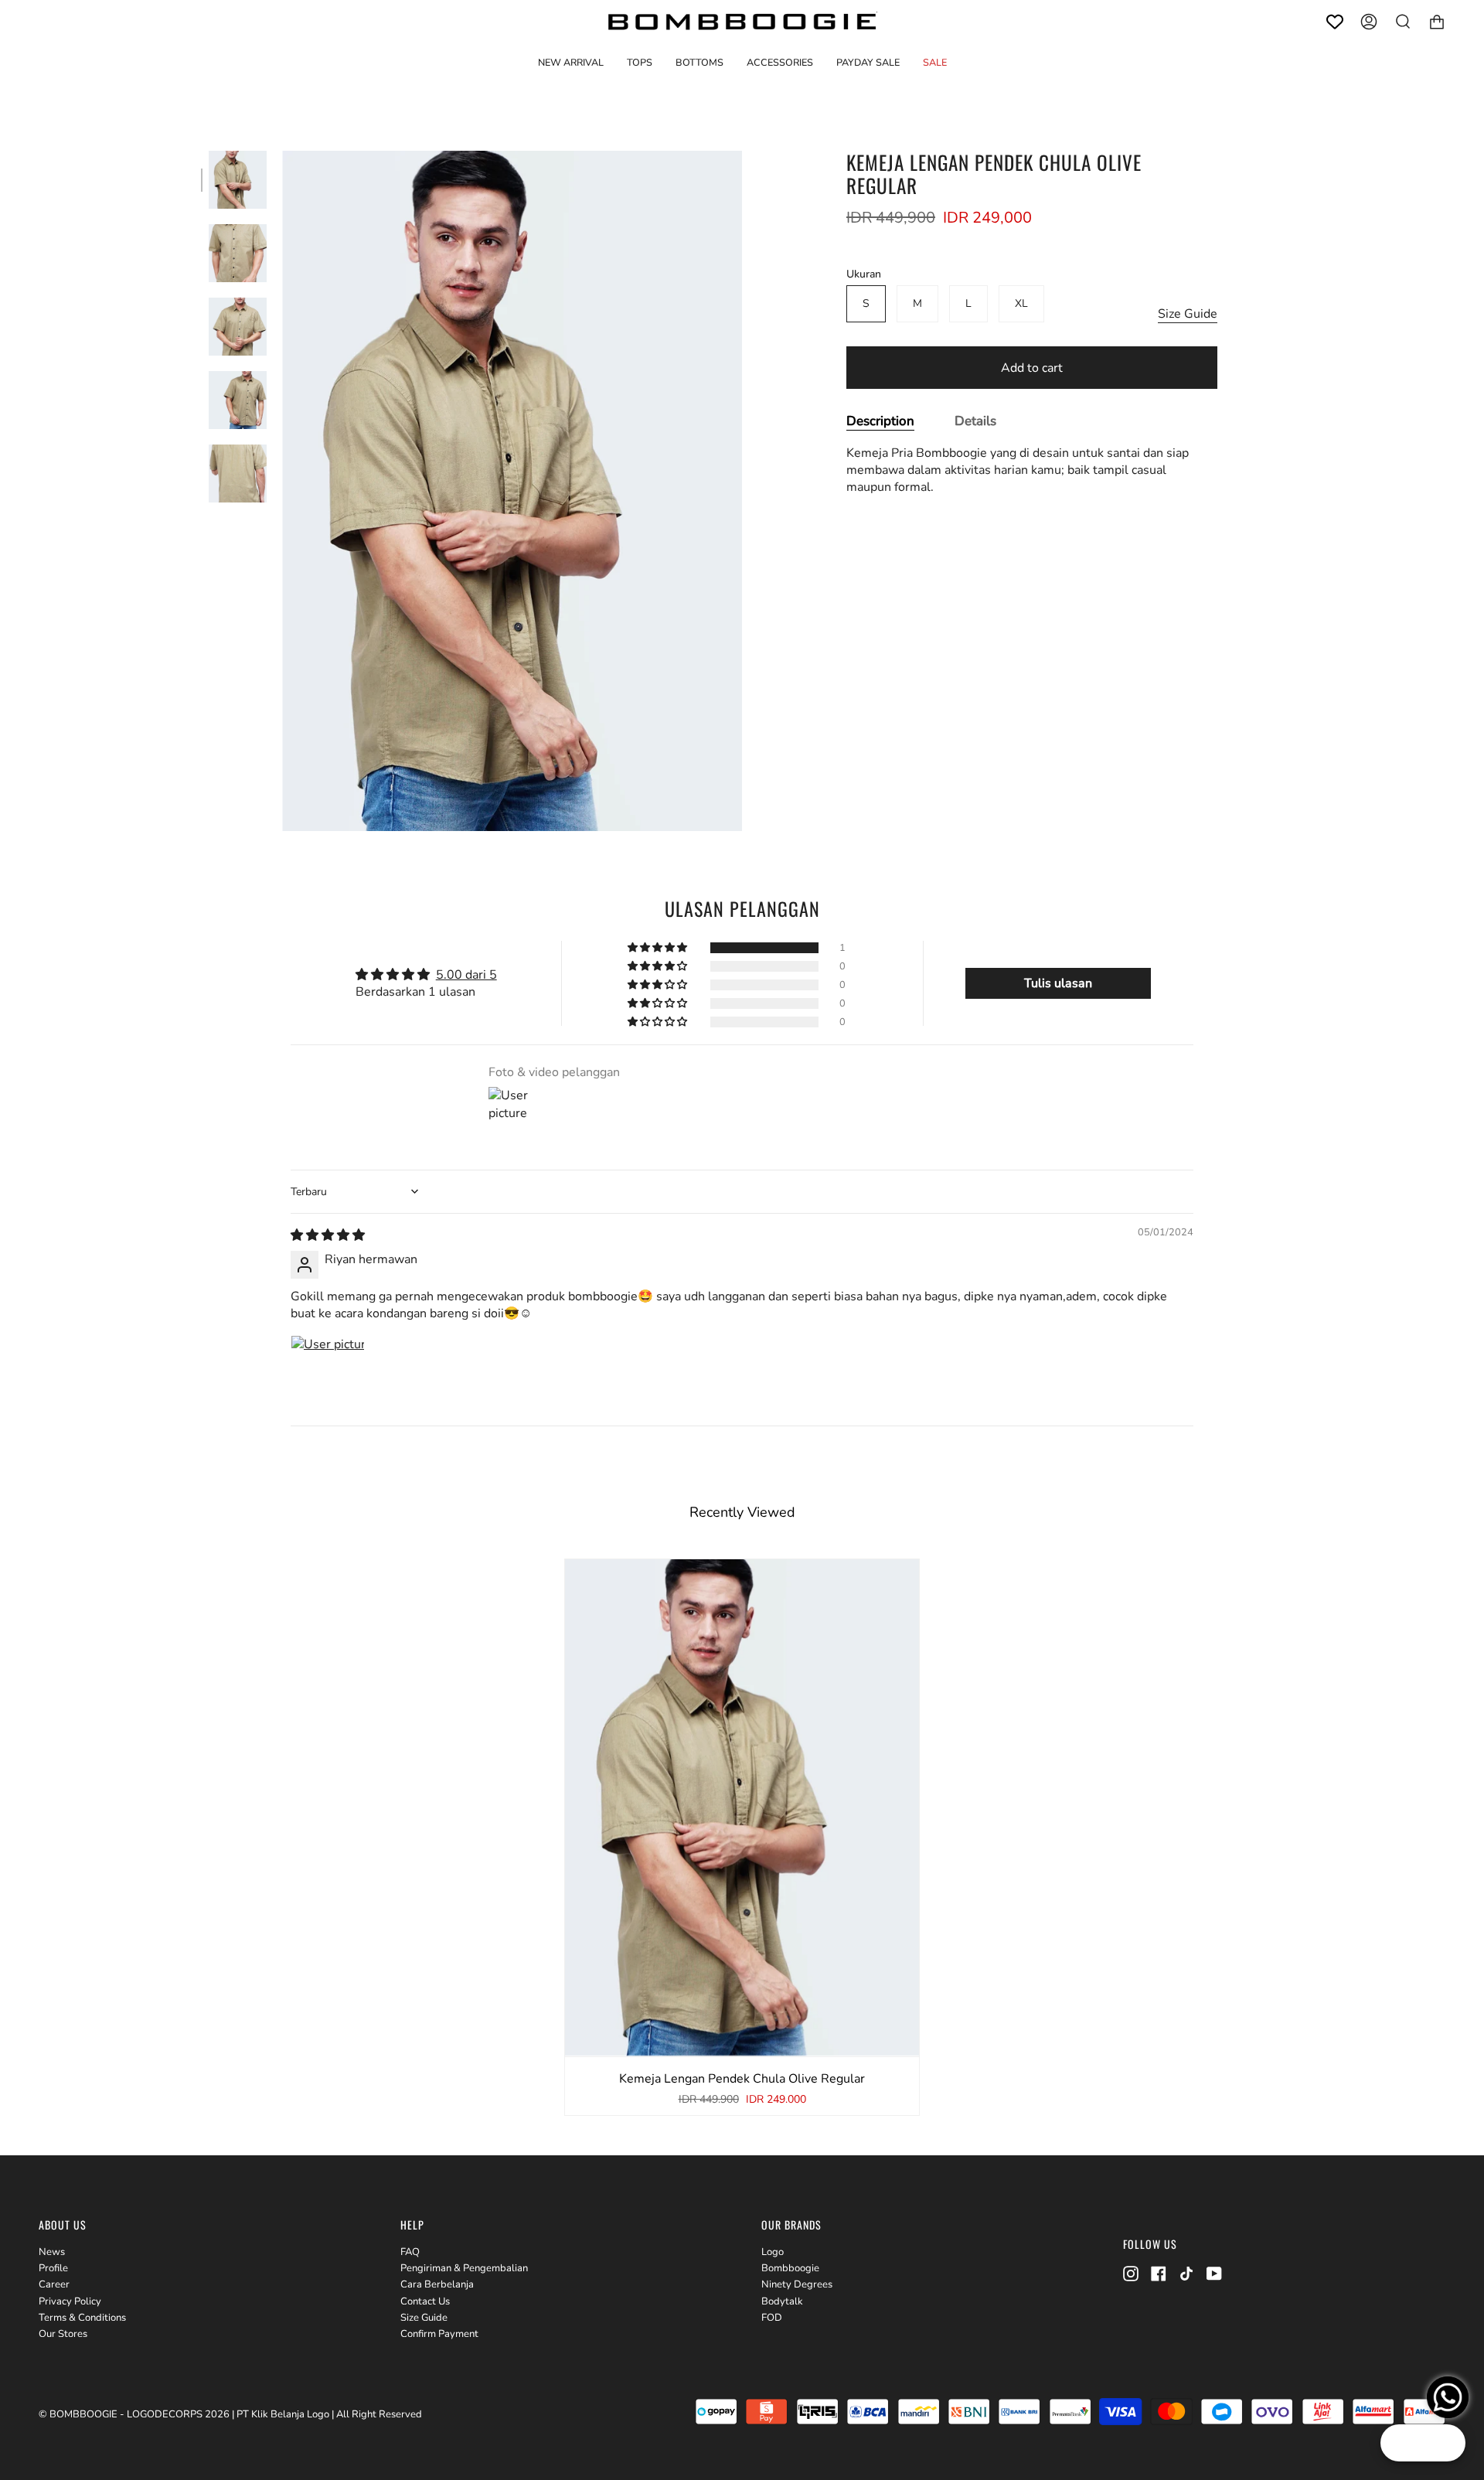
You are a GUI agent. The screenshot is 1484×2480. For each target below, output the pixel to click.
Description (880, 421)
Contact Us (425, 2301)
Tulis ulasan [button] (1058, 983)
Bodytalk (782, 2301)
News (52, 2252)
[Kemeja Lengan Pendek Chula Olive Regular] (238, 180)
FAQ (410, 2252)
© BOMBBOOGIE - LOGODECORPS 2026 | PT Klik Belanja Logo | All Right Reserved (230, 2414)
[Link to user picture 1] (328, 1372)
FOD (772, 2318)
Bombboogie (790, 2268)
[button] (640, 62)
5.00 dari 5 (466, 975)
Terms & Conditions (82, 2318)
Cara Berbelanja (437, 2284)
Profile (53, 2268)
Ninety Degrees (797, 2284)
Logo (773, 2252)
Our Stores (63, 2334)
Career (54, 2284)
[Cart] (1437, 22)
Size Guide (1188, 314)
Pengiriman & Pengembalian (464, 2268)
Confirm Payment (439, 2334)
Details (975, 421)
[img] (328, 1235)
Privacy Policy (70, 2301)
